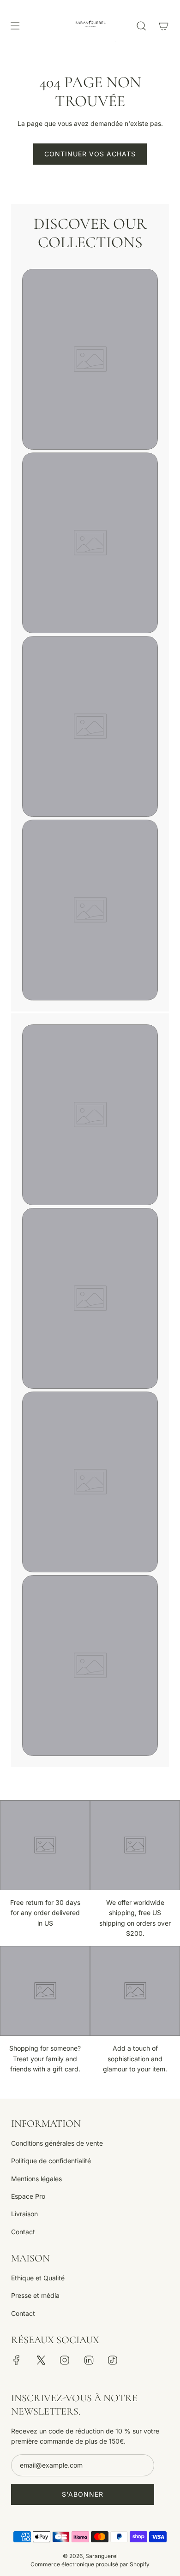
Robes (90, 1218)
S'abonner (83, 2494)
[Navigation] (15, 26)
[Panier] (163, 26)
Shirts (90, 279)
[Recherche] (141, 26)
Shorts (90, 1035)
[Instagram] (65, 2360)
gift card (90, 1585)
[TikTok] (113, 2360)
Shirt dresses (90, 463)
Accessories (90, 1402)
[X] (41, 2360)
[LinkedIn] (89, 2360)
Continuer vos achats (90, 154)
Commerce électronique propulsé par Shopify (90, 2564)
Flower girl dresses (90, 646)
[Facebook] (17, 2360)
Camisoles (90, 830)
